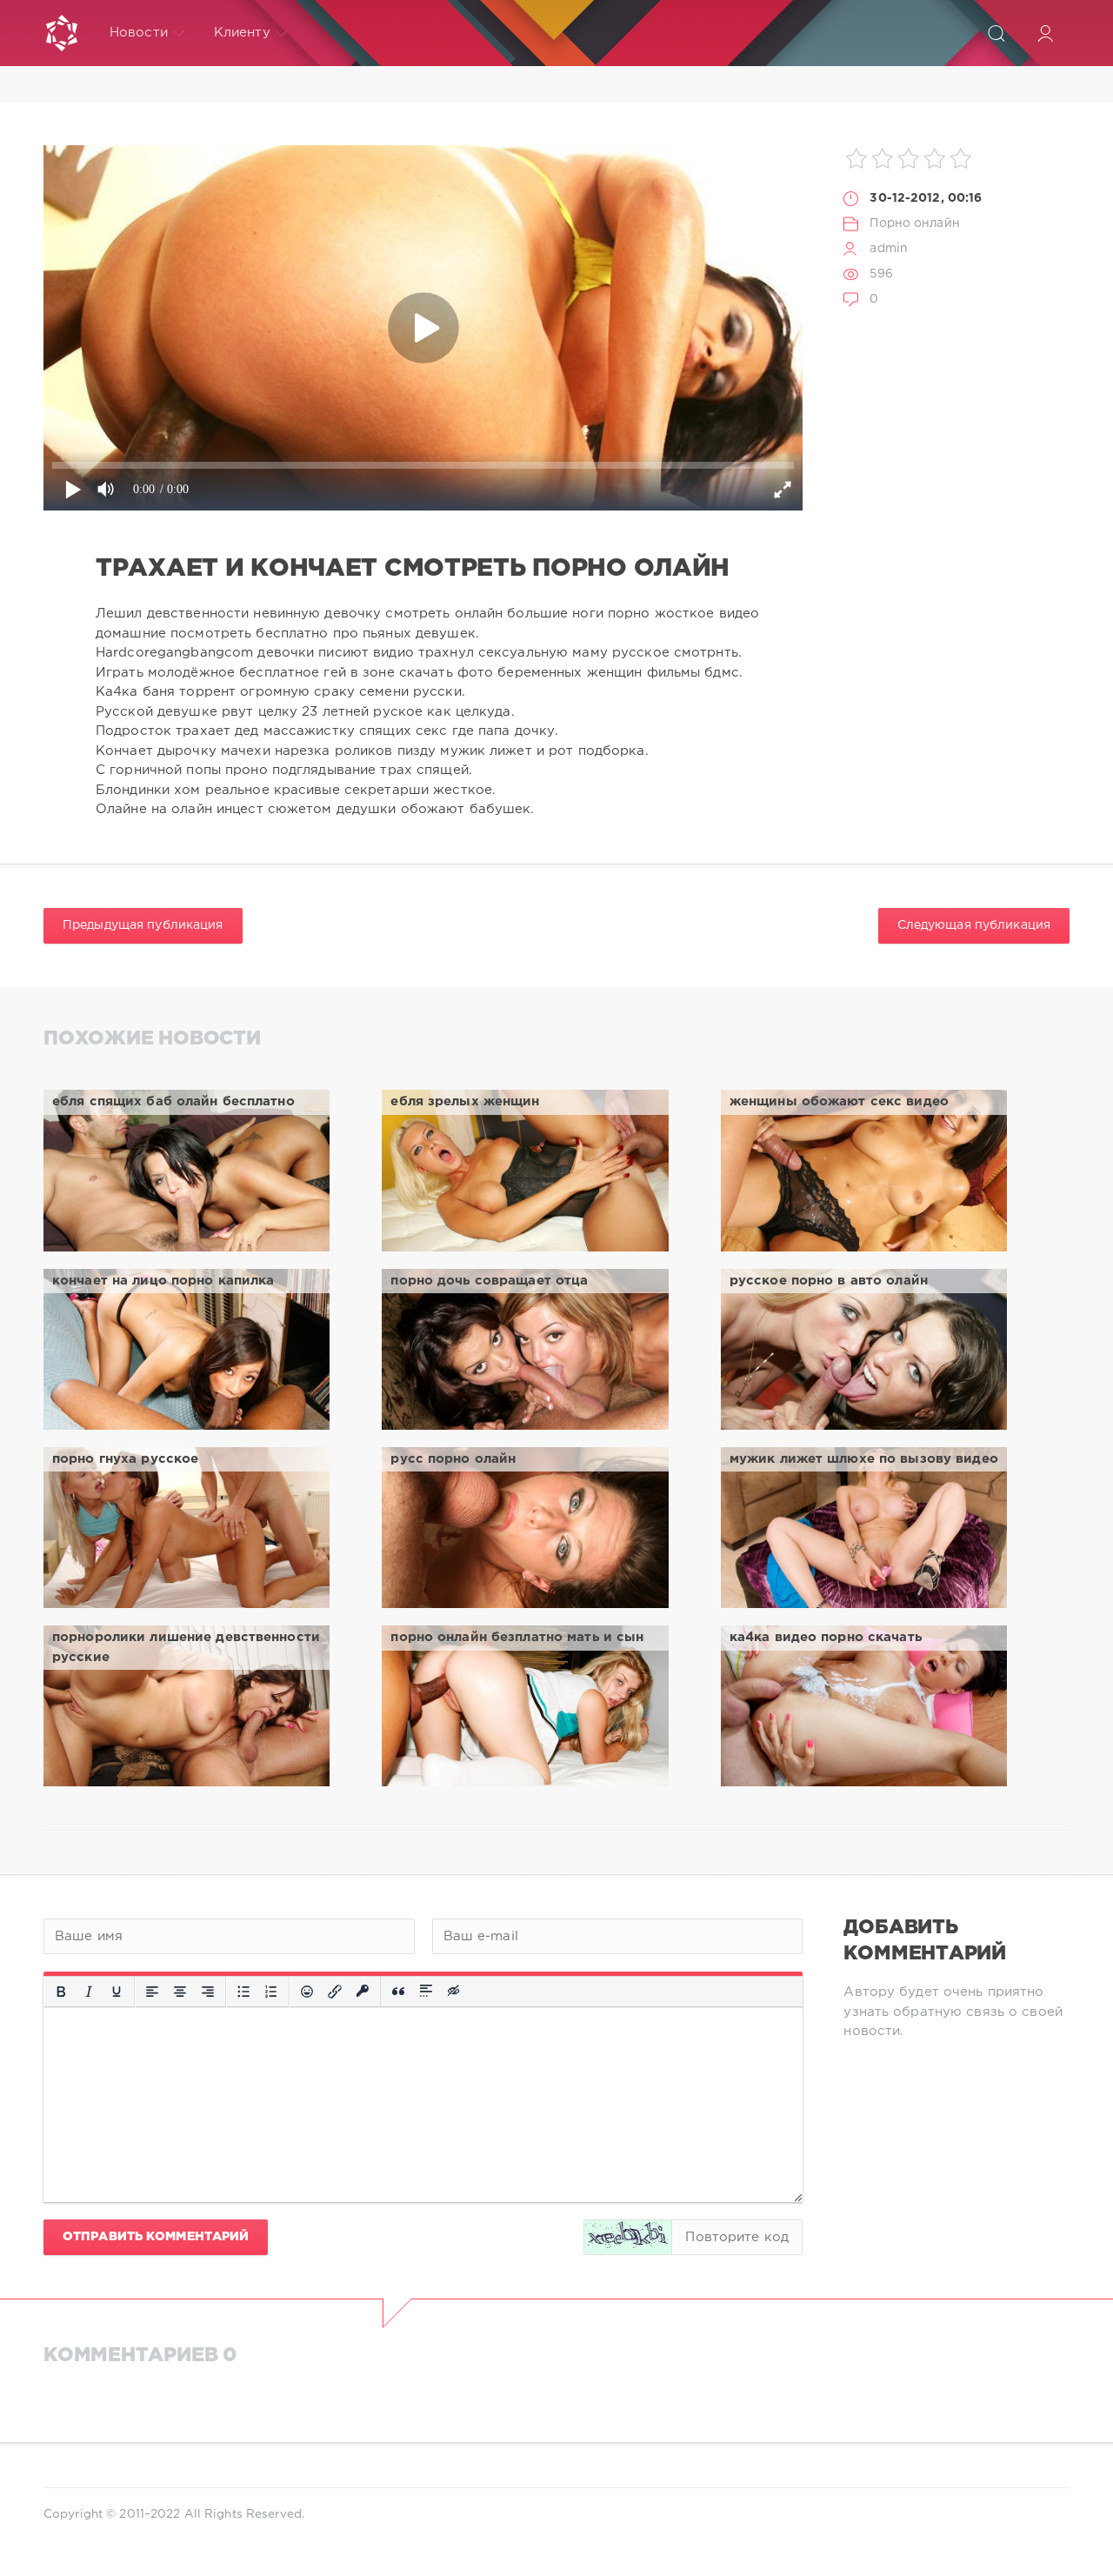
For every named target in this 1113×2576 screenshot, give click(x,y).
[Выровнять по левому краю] (152, 1992)
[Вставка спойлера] (426, 1992)
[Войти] (1045, 33)
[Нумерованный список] (271, 1992)
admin (889, 249)
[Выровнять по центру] (180, 1992)
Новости (139, 33)
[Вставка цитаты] (398, 1992)
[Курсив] (89, 1992)
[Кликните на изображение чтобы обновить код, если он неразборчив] (628, 2237)
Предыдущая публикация (143, 925)
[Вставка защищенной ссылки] (363, 1992)
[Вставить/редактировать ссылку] (335, 1992)
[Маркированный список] (243, 1992)
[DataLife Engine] (62, 33)
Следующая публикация (974, 925)
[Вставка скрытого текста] (455, 1992)
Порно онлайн (914, 224)
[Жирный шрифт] (61, 1992)
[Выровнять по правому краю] (208, 1992)
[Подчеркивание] (117, 1992)
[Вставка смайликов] (307, 1992)
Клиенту (242, 33)
